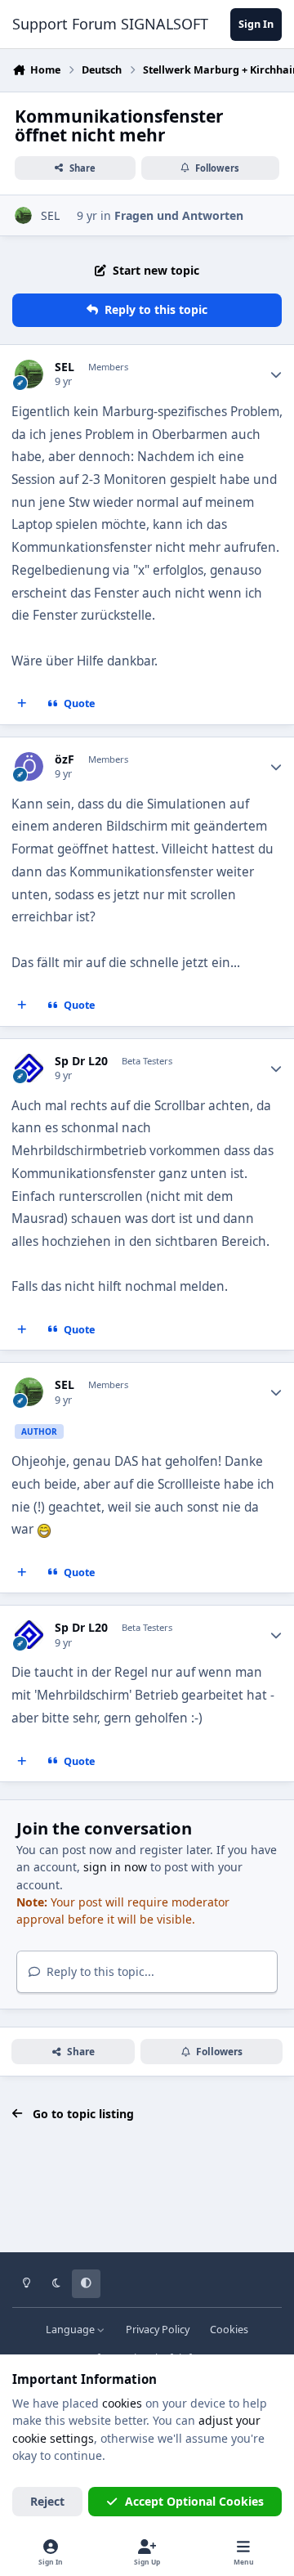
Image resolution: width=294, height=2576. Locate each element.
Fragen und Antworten (179, 215)
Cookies (229, 2330)
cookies (122, 2403)
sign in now (115, 1867)
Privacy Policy (158, 2330)
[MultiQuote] (22, 704)
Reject (47, 2501)
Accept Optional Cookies (194, 2501)
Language (71, 2330)
